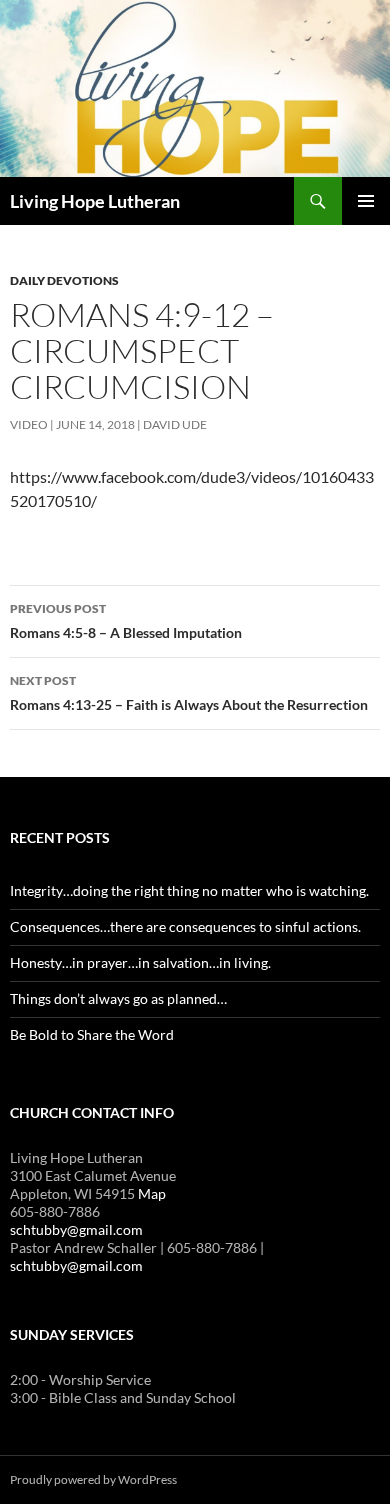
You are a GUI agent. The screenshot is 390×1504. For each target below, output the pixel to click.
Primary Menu (366, 201)
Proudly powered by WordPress (93, 1479)
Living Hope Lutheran (95, 201)
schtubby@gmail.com (76, 1229)
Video (29, 424)
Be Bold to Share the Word (92, 1034)
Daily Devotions (64, 280)
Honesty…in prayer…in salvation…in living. (140, 962)
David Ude (175, 424)
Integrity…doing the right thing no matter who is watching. (189, 890)
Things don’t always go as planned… (118, 998)
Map (152, 1193)
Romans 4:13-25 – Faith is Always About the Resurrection (189, 693)
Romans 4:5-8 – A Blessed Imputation (126, 621)
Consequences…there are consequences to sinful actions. (185, 926)
